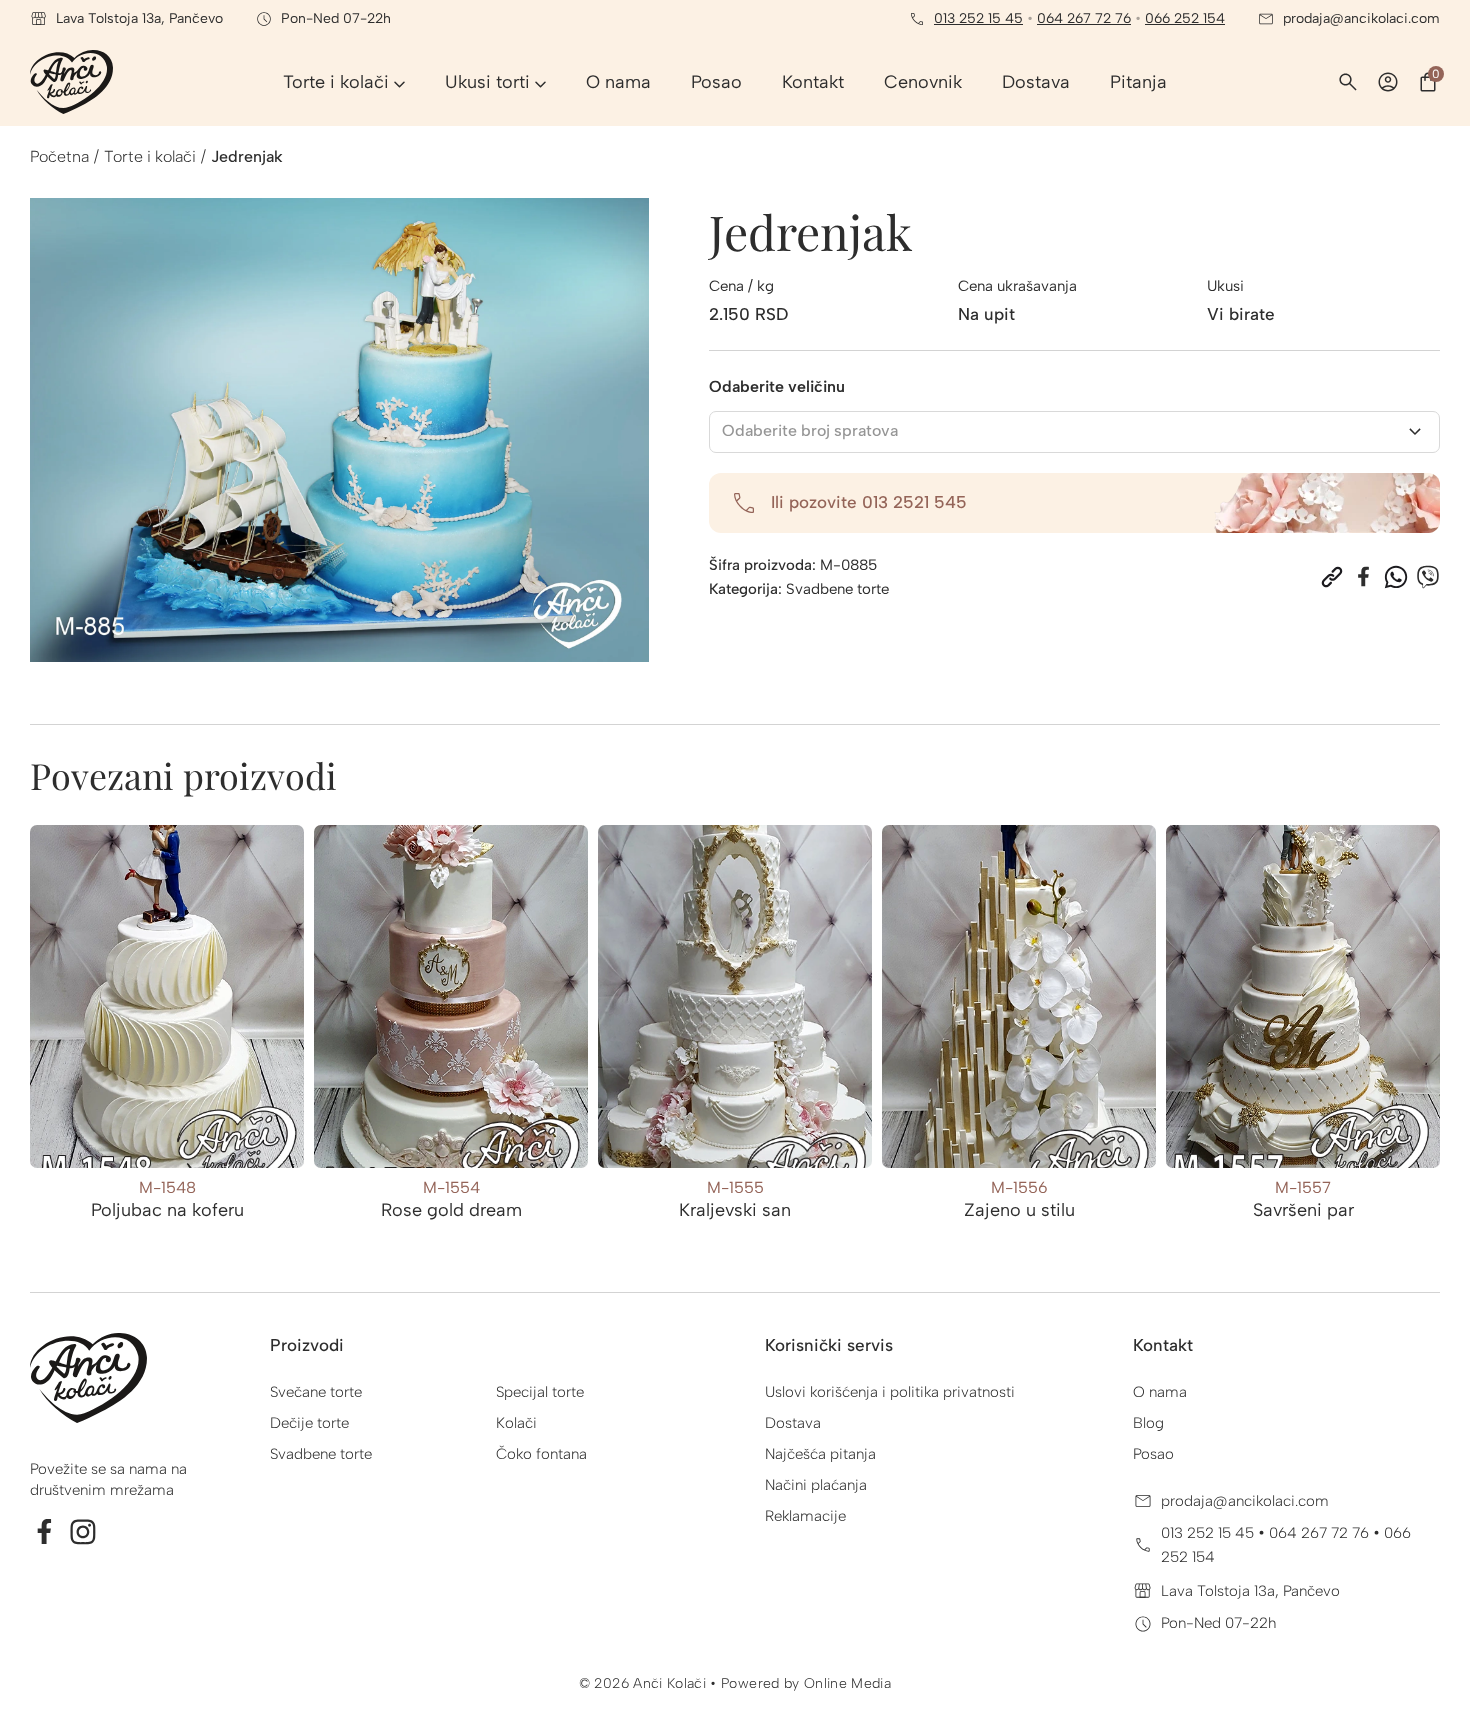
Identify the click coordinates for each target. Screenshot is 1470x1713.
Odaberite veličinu (777, 386)
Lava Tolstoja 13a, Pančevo (1250, 1591)
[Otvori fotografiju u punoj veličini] (339, 430)
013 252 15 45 (978, 18)
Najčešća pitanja (820, 1454)
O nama (1160, 1392)
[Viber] (1428, 577)
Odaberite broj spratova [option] (810, 430)
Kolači (516, 1423)
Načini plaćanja (816, 1485)
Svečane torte (316, 1392)
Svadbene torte (837, 589)
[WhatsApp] (1396, 577)
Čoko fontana (541, 1454)
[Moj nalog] (1388, 82)
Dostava (793, 1423)
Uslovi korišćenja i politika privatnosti (890, 1392)
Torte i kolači (150, 156)
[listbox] (1074, 432)
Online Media (847, 1683)
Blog (1148, 1423)
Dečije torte (309, 1423)
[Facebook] (1364, 577)
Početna (59, 156)
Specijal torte (540, 1392)
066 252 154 (1185, 18)
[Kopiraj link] (1332, 577)
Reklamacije (805, 1516)
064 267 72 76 (1084, 18)
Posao (1153, 1454)
